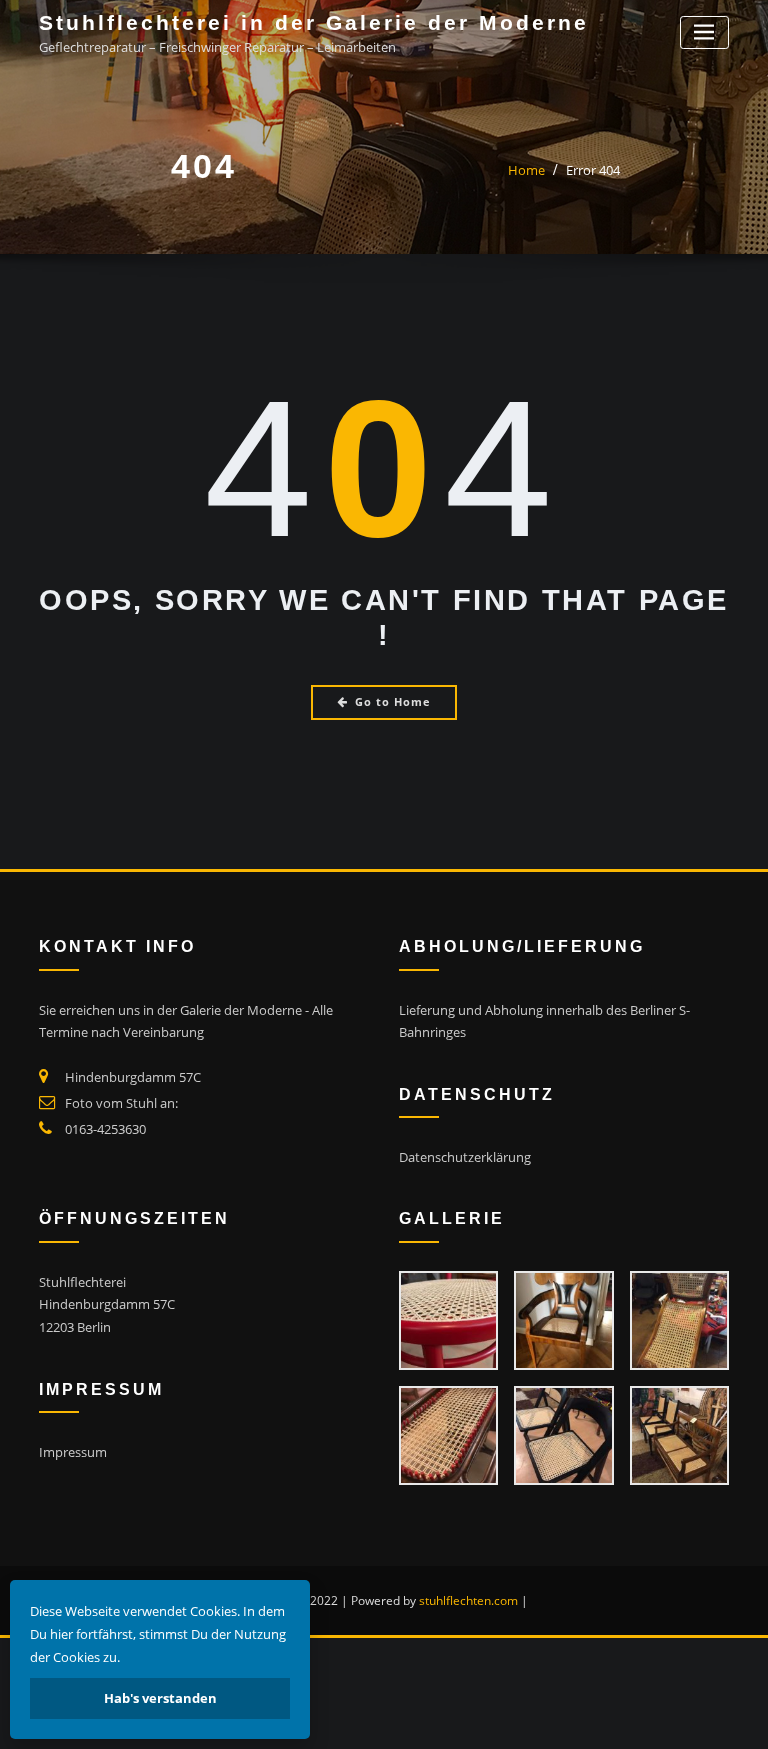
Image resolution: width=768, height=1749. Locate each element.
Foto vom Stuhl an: (121, 1103)
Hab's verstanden (160, 1698)
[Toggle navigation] (704, 32)
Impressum (73, 1452)
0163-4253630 (105, 1129)
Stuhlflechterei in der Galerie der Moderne (314, 22)
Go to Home (393, 701)
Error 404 (593, 170)
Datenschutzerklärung (465, 1157)
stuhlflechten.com (468, 1600)
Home (526, 170)
